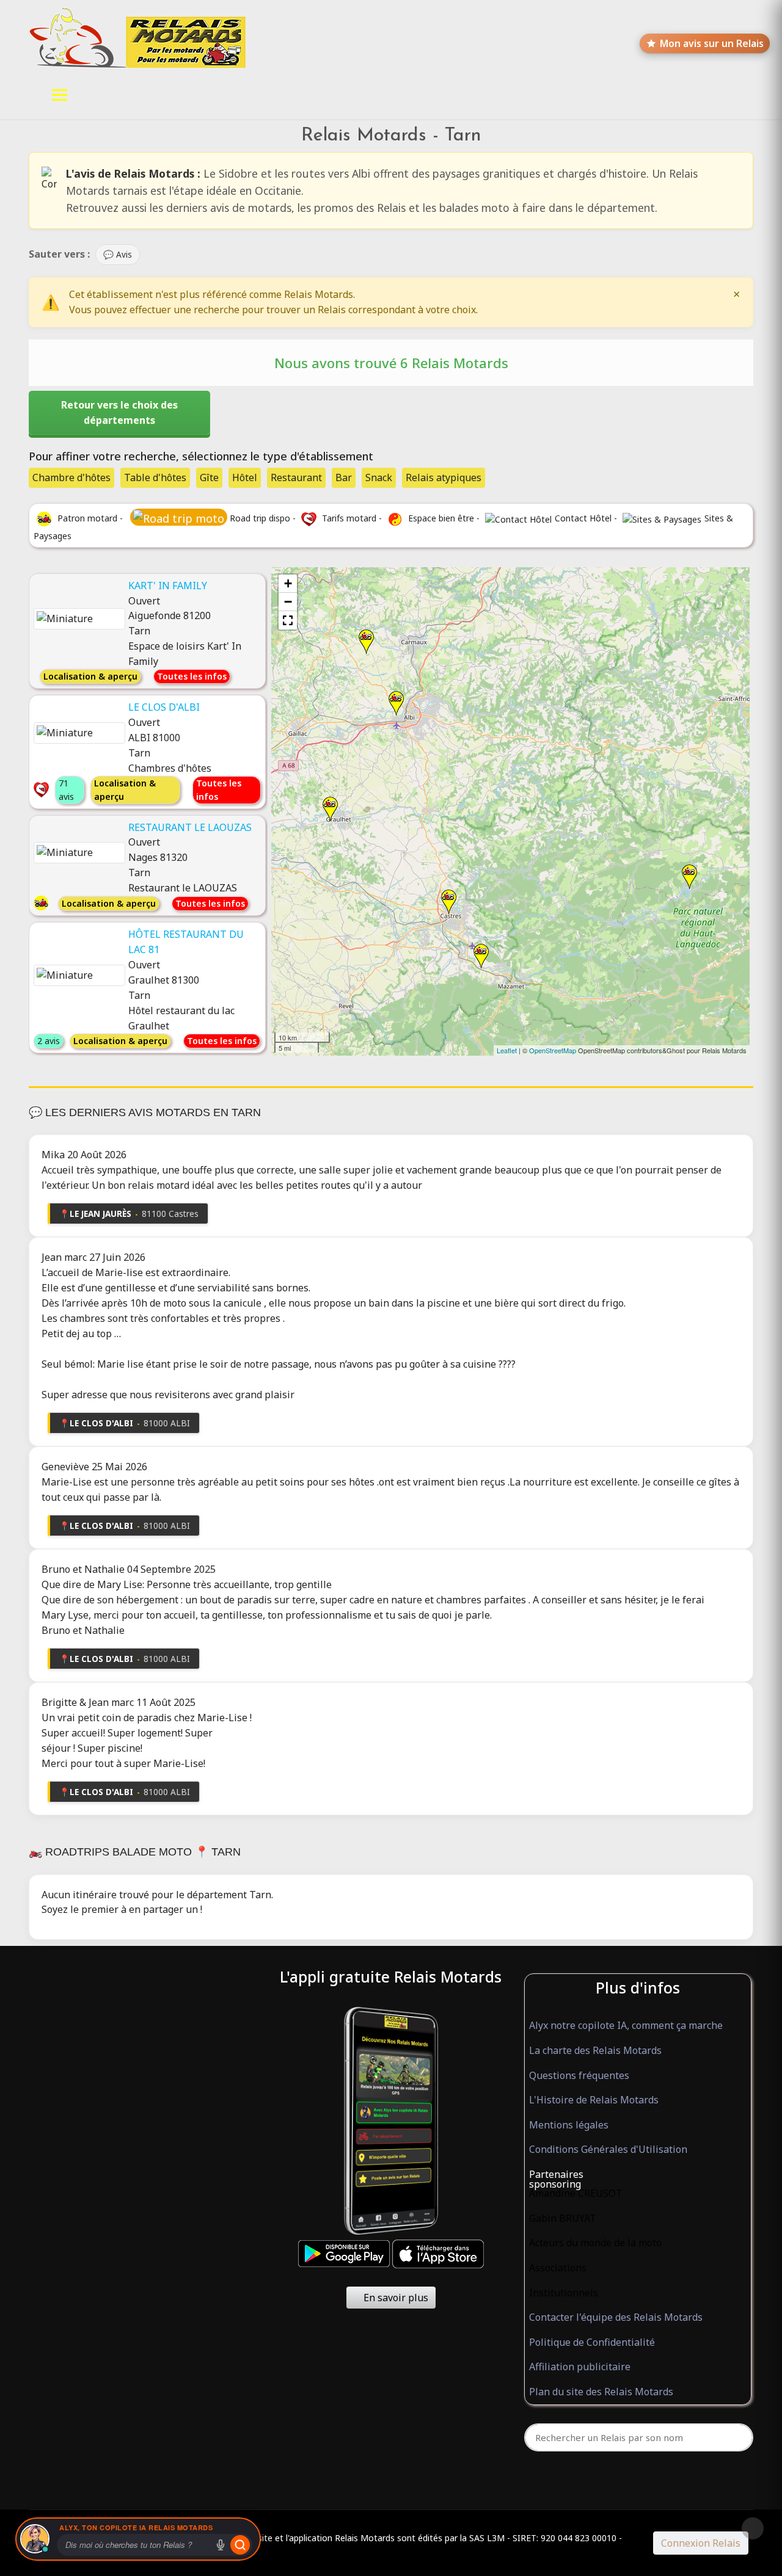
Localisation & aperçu (90, 676)
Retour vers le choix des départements (119, 412)
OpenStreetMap (553, 1050)
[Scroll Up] (753, 2528)
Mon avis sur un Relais (712, 43)
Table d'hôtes (155, 477)
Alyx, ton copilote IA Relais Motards (136, 2527)
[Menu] (60, 95)
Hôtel (245, 477)
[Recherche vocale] (221, 2545)
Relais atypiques (444, 477)
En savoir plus (395, 2298)
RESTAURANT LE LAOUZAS (190, 827)
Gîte (209, 477)
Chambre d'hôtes (71, 477)
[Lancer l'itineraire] (240, 2545)
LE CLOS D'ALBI (164, 707)
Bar (344, 477)
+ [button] (288, 583)
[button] (288, 620)
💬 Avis (118, 254)
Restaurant (296, 477)
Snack (379, 477)
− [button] (288, 602)
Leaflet (507, 1050)
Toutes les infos (192, 676)
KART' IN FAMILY (168, 586)
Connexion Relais (701, 2543)
